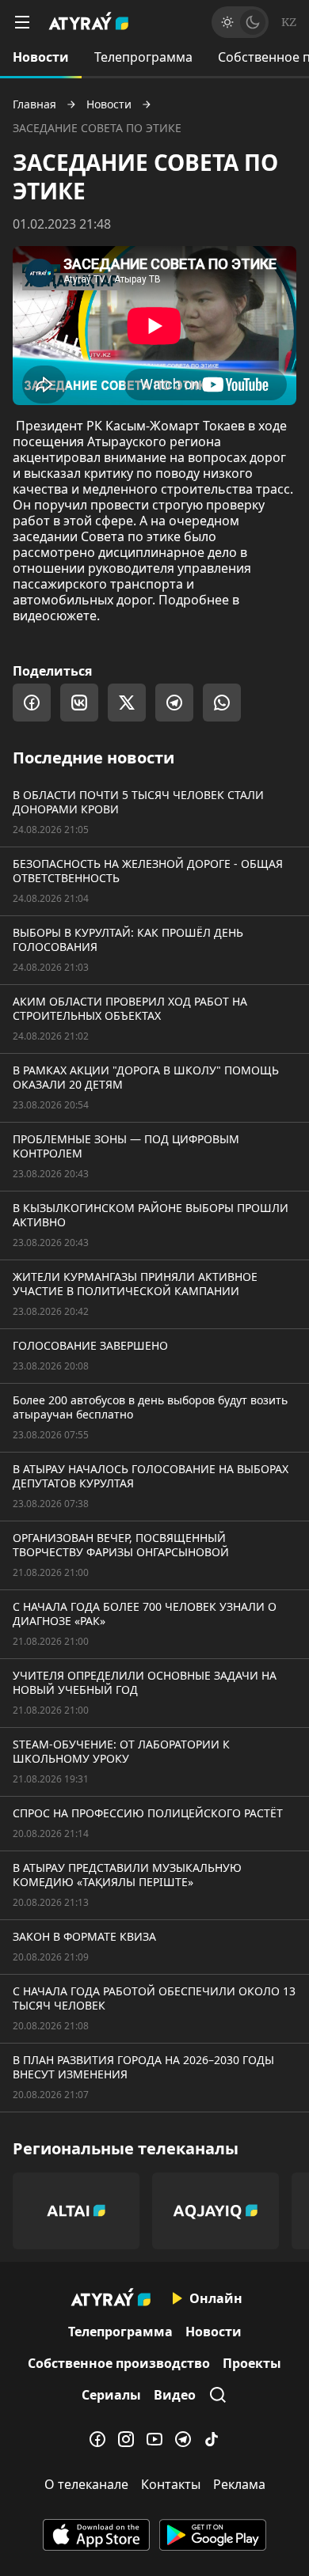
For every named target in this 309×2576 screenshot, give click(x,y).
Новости (41, 57)
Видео (175, 2395)
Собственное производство (119, 2363)
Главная (34, 104)
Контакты (171, 2484)
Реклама (239, 2484)
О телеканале (86, 2484)
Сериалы (111, 2395)
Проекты (252, 2363)
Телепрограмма (143, 57)
